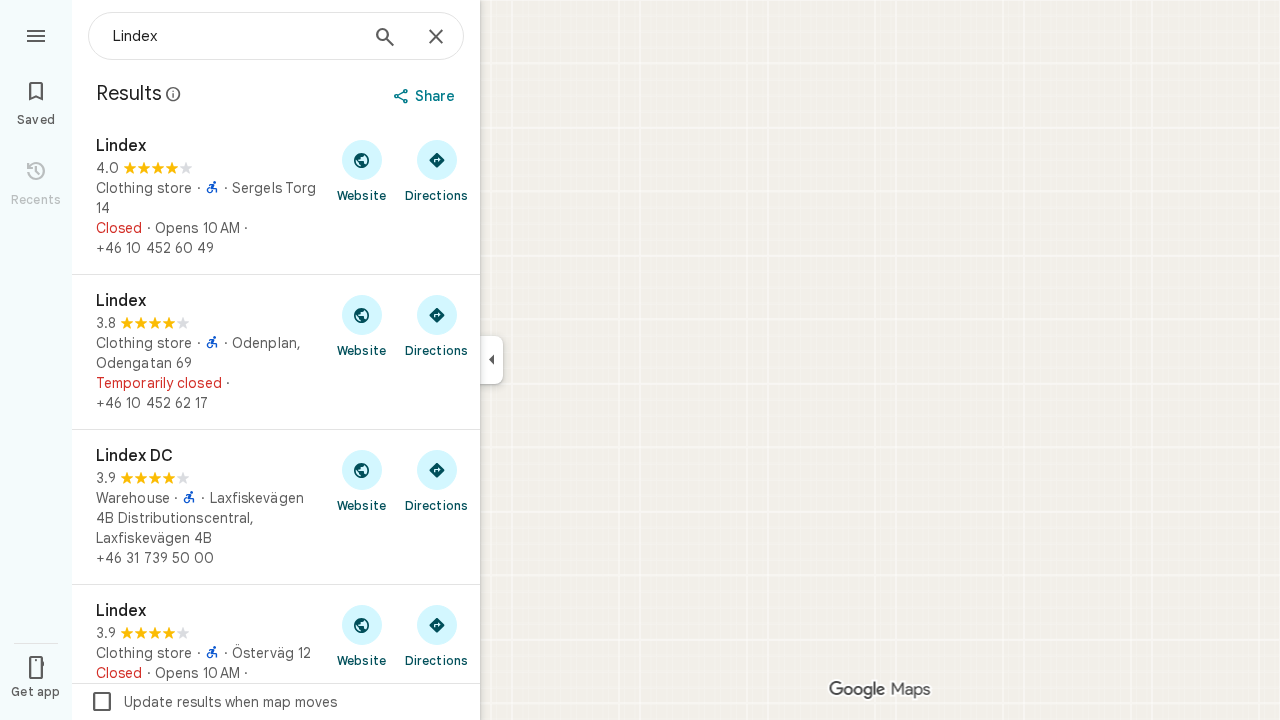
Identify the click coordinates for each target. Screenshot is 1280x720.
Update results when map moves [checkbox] (213, 702)
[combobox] (235, 36)
